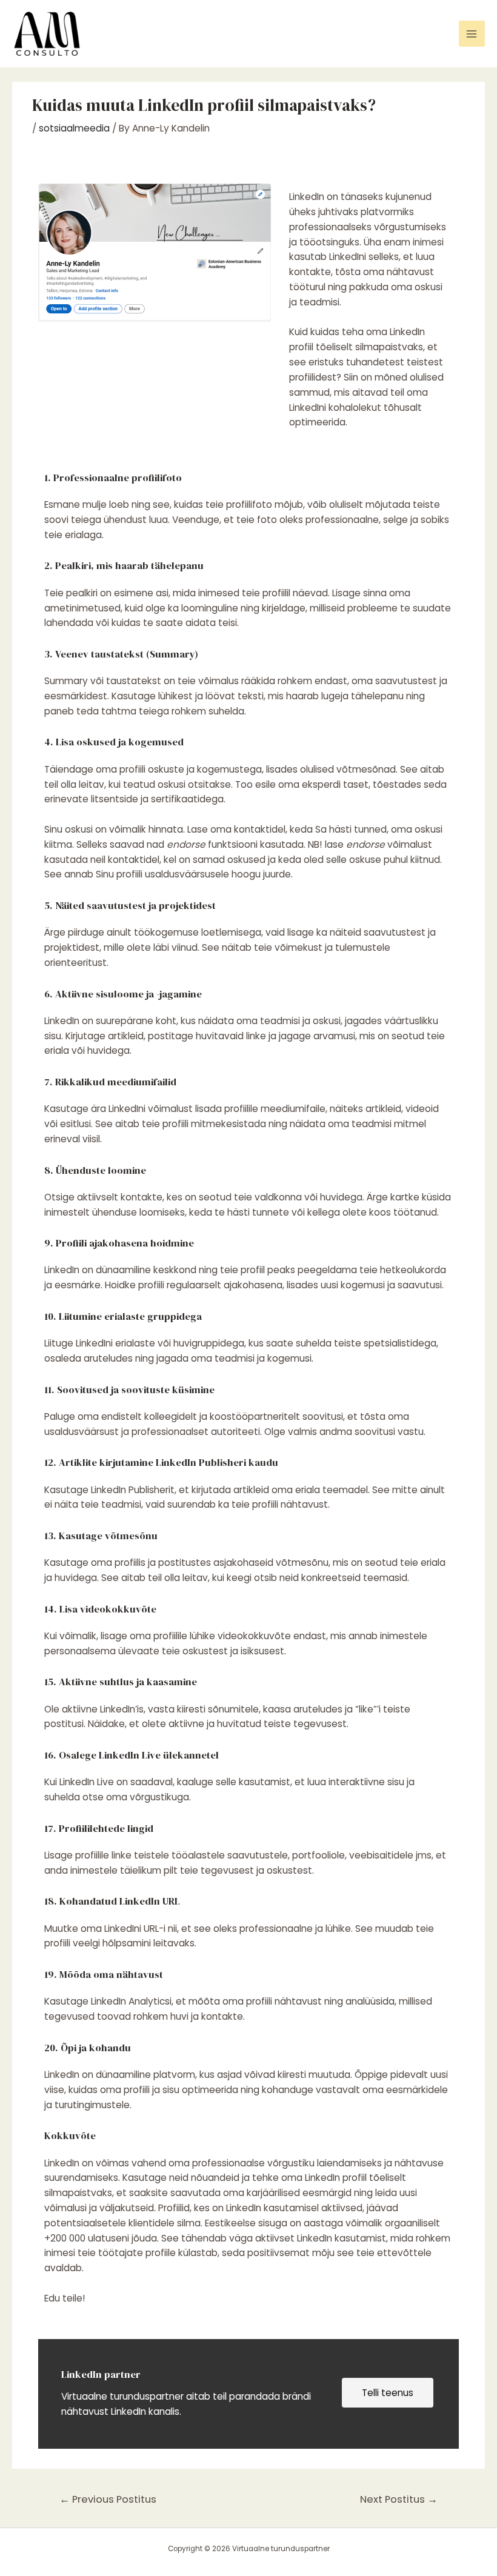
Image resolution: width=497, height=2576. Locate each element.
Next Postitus (399, 2499)
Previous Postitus (108, 2499)
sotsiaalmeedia (74, 128)
